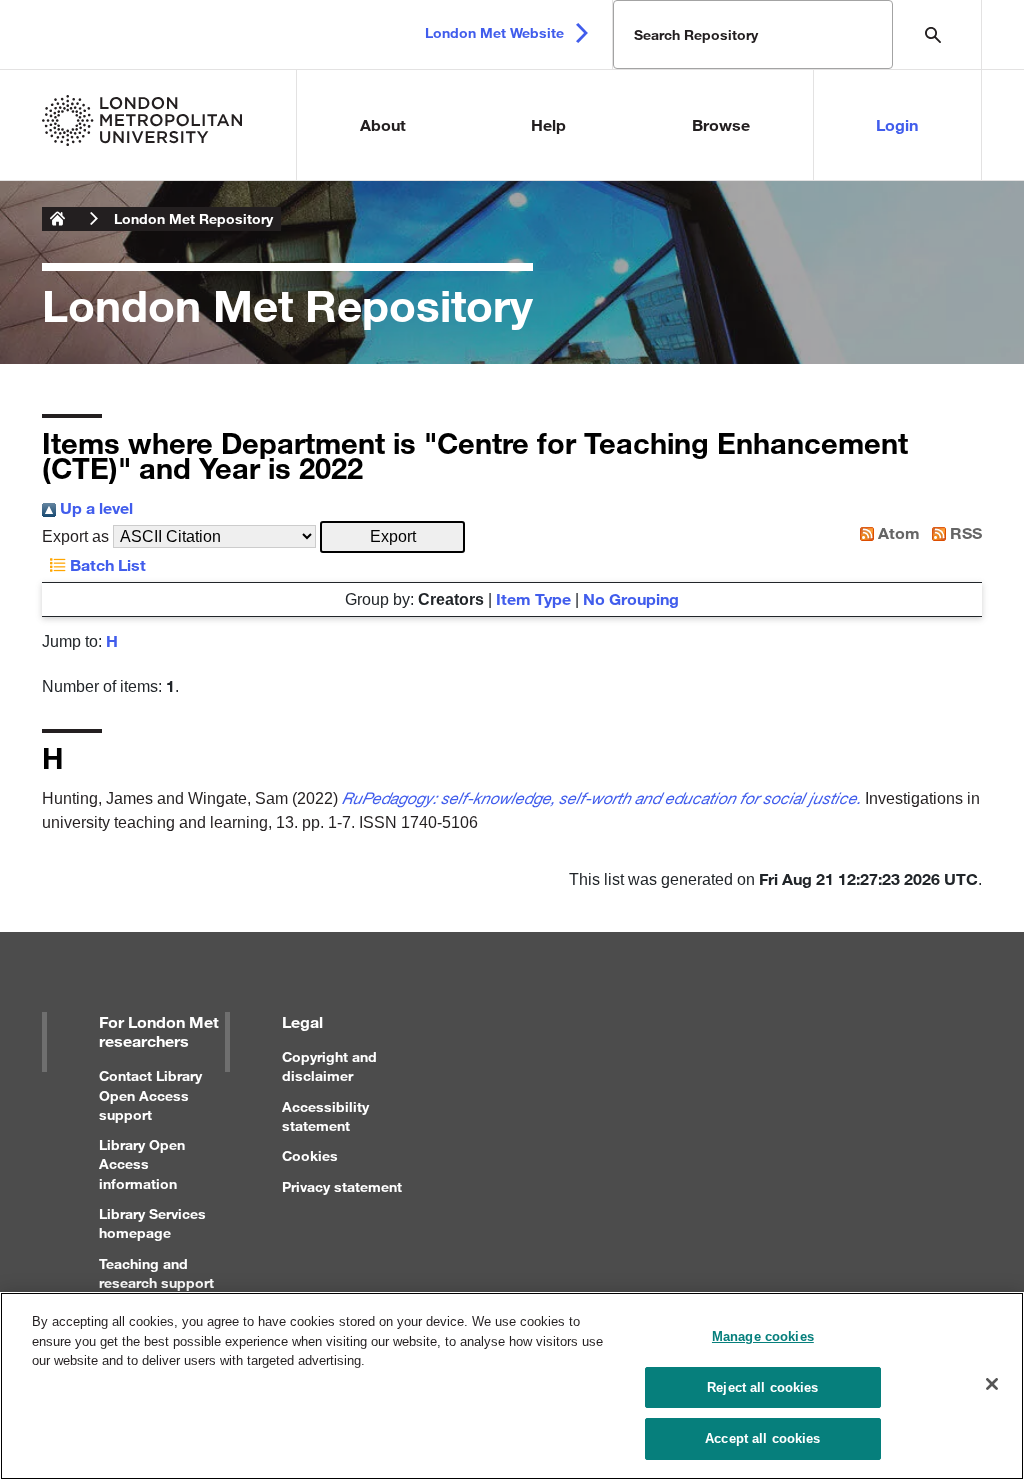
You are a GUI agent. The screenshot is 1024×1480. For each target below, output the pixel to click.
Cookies (310, 1155)
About (383, 124)
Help (548, 124)
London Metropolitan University (58, 219)
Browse (721, 124)
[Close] (992, 1384)
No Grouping (631, 598)
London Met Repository (193, 218)
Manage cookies (763, 1336)
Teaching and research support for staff (156, 1282)
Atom (897, 532)
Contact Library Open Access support (150, 1094)
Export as (75, 536)
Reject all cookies (762, 1387)
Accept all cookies (762, 1438)
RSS (964, 532)
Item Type (533, 598)
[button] (392, 537)
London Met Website (494, 32)
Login (897, 124)
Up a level (94, 507)
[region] (512, 1386)
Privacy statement (342, 1186)
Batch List (106, 564)
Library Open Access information (142, 1163)
